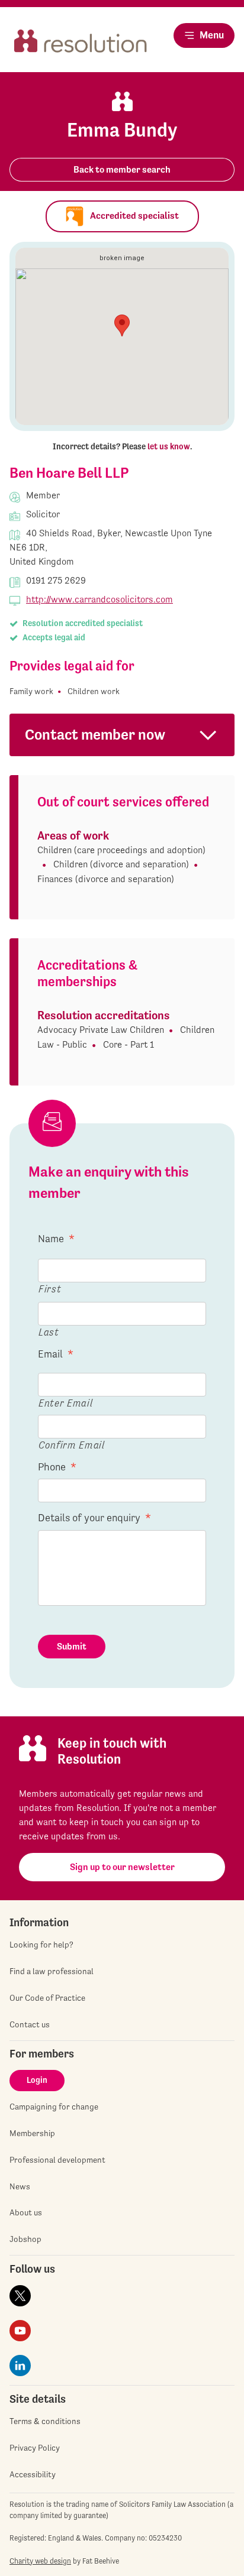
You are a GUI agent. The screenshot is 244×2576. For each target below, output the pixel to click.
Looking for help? (41, 1945)
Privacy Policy (35, 2448)
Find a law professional (52, 1971)
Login (37, 2080)
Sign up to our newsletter (122, 1867)
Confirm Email (72, 1445)
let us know (169, 446)
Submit (72, 1646)
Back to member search (122, 169)
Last (49, 1332)
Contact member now (95, 735)
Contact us (30, 2024)
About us (26, 2212)
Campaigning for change (54, 2107)
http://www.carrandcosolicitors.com (99, 599)
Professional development (57, 2160)
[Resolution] (81, 45)
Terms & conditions (45, 2421)
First (50, 1289)
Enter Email (65, 1403)
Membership (32, 2133)
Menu (212, 35)
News (20, 2186)
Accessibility (33, 2474)
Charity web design (40, 2561)
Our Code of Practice (47, 1998)
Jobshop (25, 2239)
